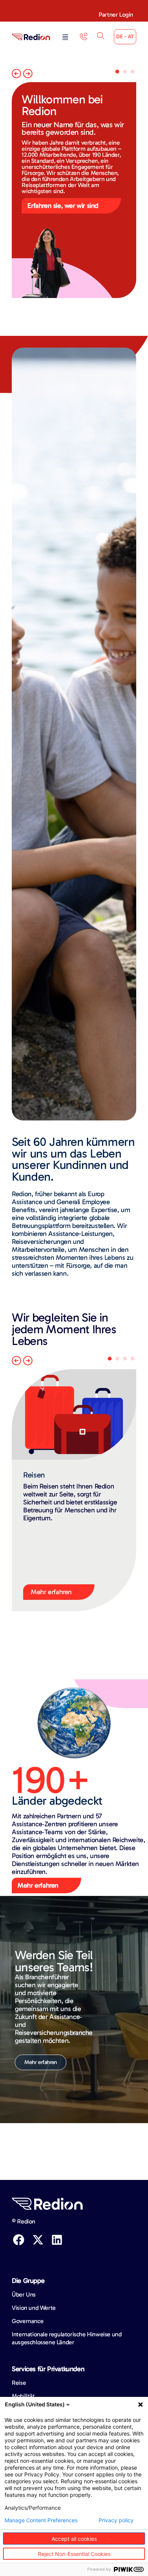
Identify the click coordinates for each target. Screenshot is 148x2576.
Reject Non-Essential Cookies (74, 2554)
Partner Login (116, 15)
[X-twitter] (38, 2240)
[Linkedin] (57, 2240)
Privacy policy (116, 2520)
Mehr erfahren (51, 1592)
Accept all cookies (74, 2539)
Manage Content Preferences (41, 2520)
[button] (65, 38)
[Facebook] (19, 2240)
